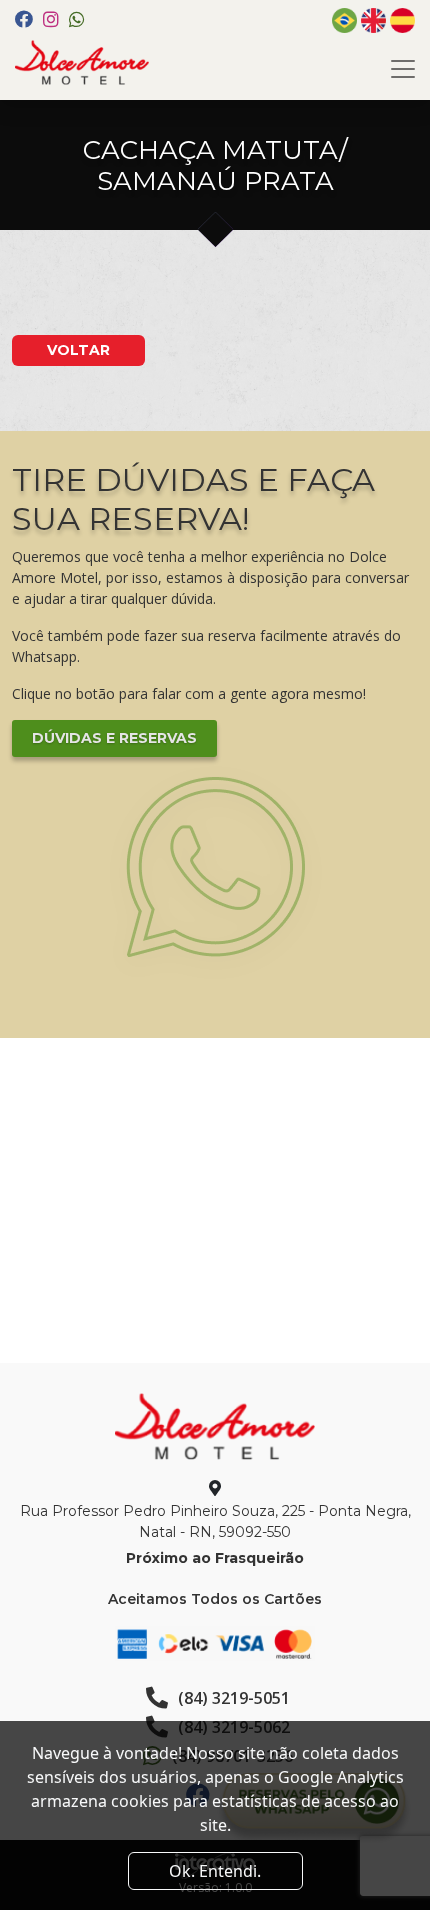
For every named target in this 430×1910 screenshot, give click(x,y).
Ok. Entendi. (215, 1871)
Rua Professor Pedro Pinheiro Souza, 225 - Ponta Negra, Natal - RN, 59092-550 (215, 1521)
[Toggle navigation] (403, 69)
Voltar (78, 350)
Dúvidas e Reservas (114, 738)
